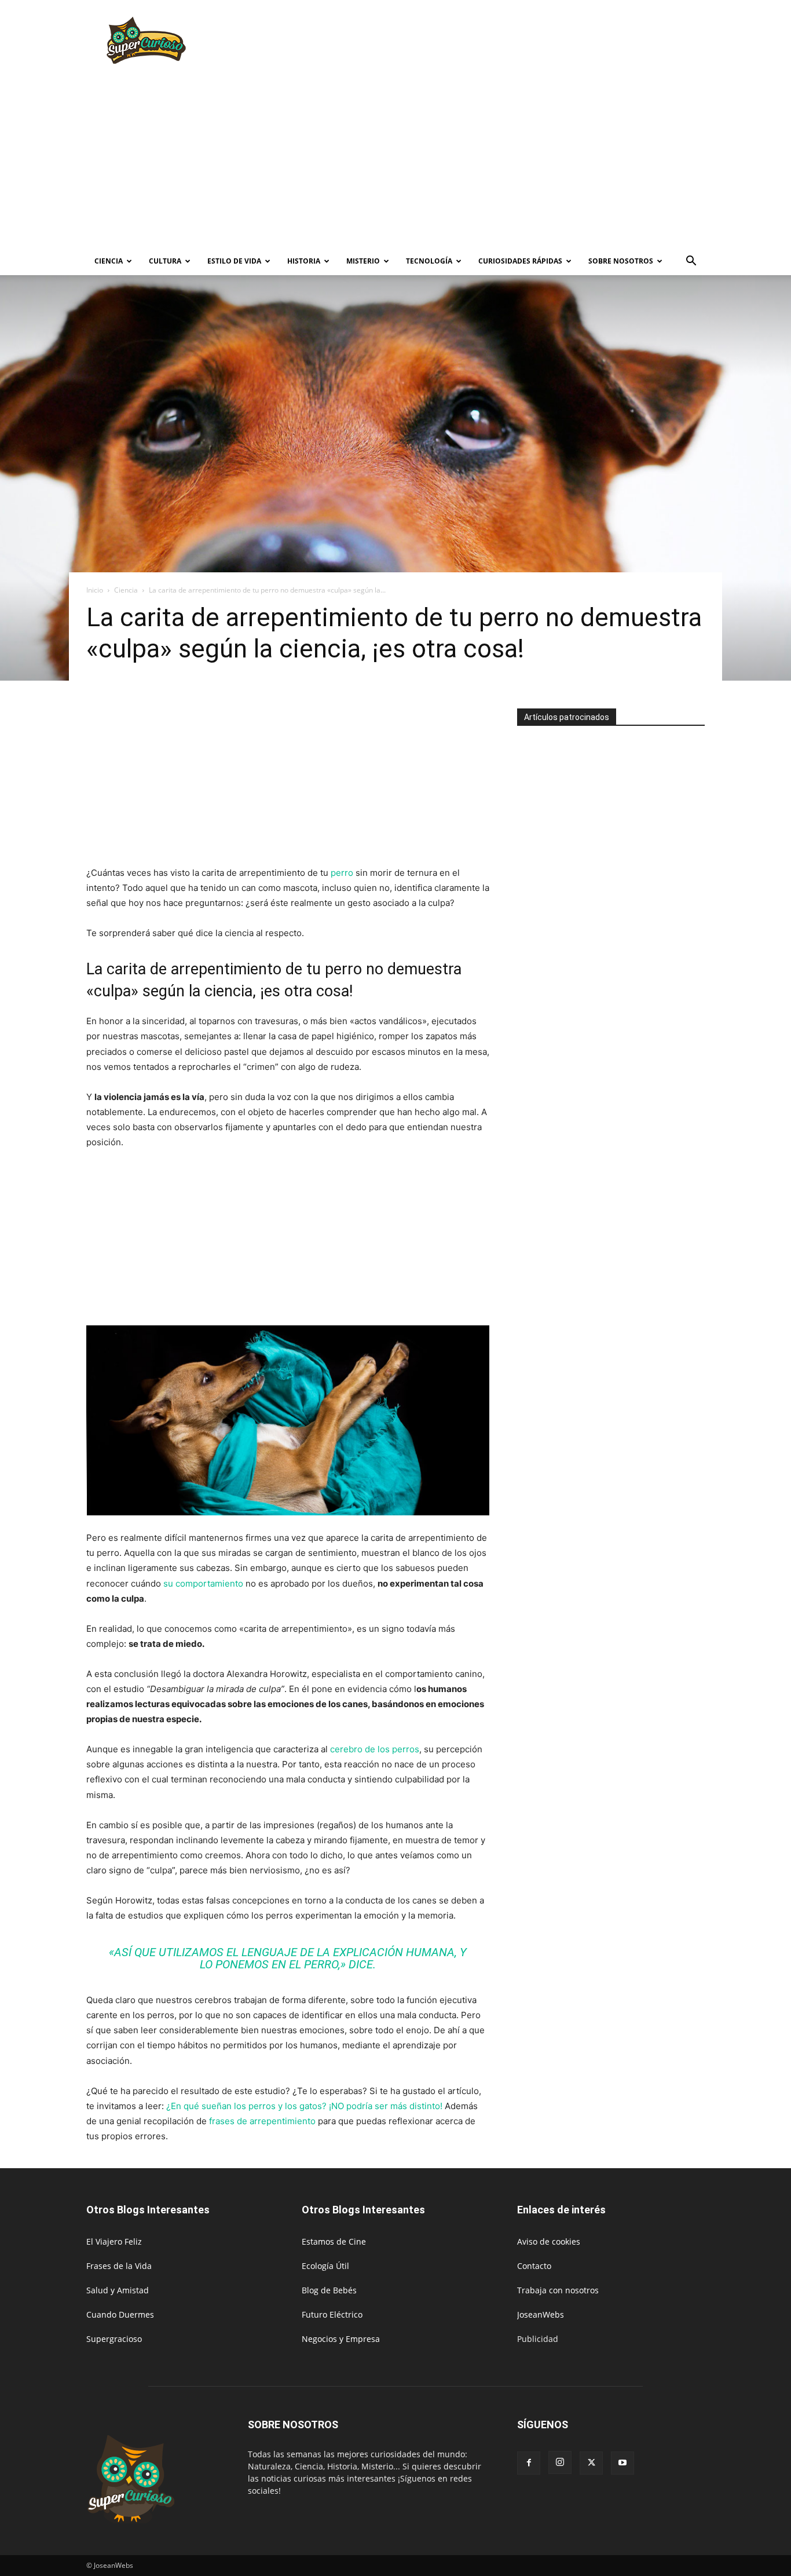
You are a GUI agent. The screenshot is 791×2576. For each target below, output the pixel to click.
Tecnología (429, 261)
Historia (304, 261)
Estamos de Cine (334, 2241)
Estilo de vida (234, 261)
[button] (691, 262)
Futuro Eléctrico (332, 2314)
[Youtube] (622, 2463)
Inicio (95, 590)
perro (342, 873)
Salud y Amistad (118, 2290)
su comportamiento (203, 1583)
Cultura (165, 261)
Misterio (363, 261)
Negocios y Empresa (341, 2339)
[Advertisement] (494, 42)
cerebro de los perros (375, 1749)
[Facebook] (529, 2463)
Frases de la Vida (119, 2266)
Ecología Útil (325, 2266)
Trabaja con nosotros (558, 2290)
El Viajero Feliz (114, 2241)
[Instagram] (560, 2462)
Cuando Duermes (120, 2314)
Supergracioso (114, 2339)
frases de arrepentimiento (262, 2121)
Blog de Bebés (329, 2290)
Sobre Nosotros (621, 261)
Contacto (534, 2266)
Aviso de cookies (549, 2241)
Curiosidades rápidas (520, 261)
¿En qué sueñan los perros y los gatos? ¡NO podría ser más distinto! (304, 2106)
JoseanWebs (541, 2314)
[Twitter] (591, 2463)
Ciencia (109, 261)
